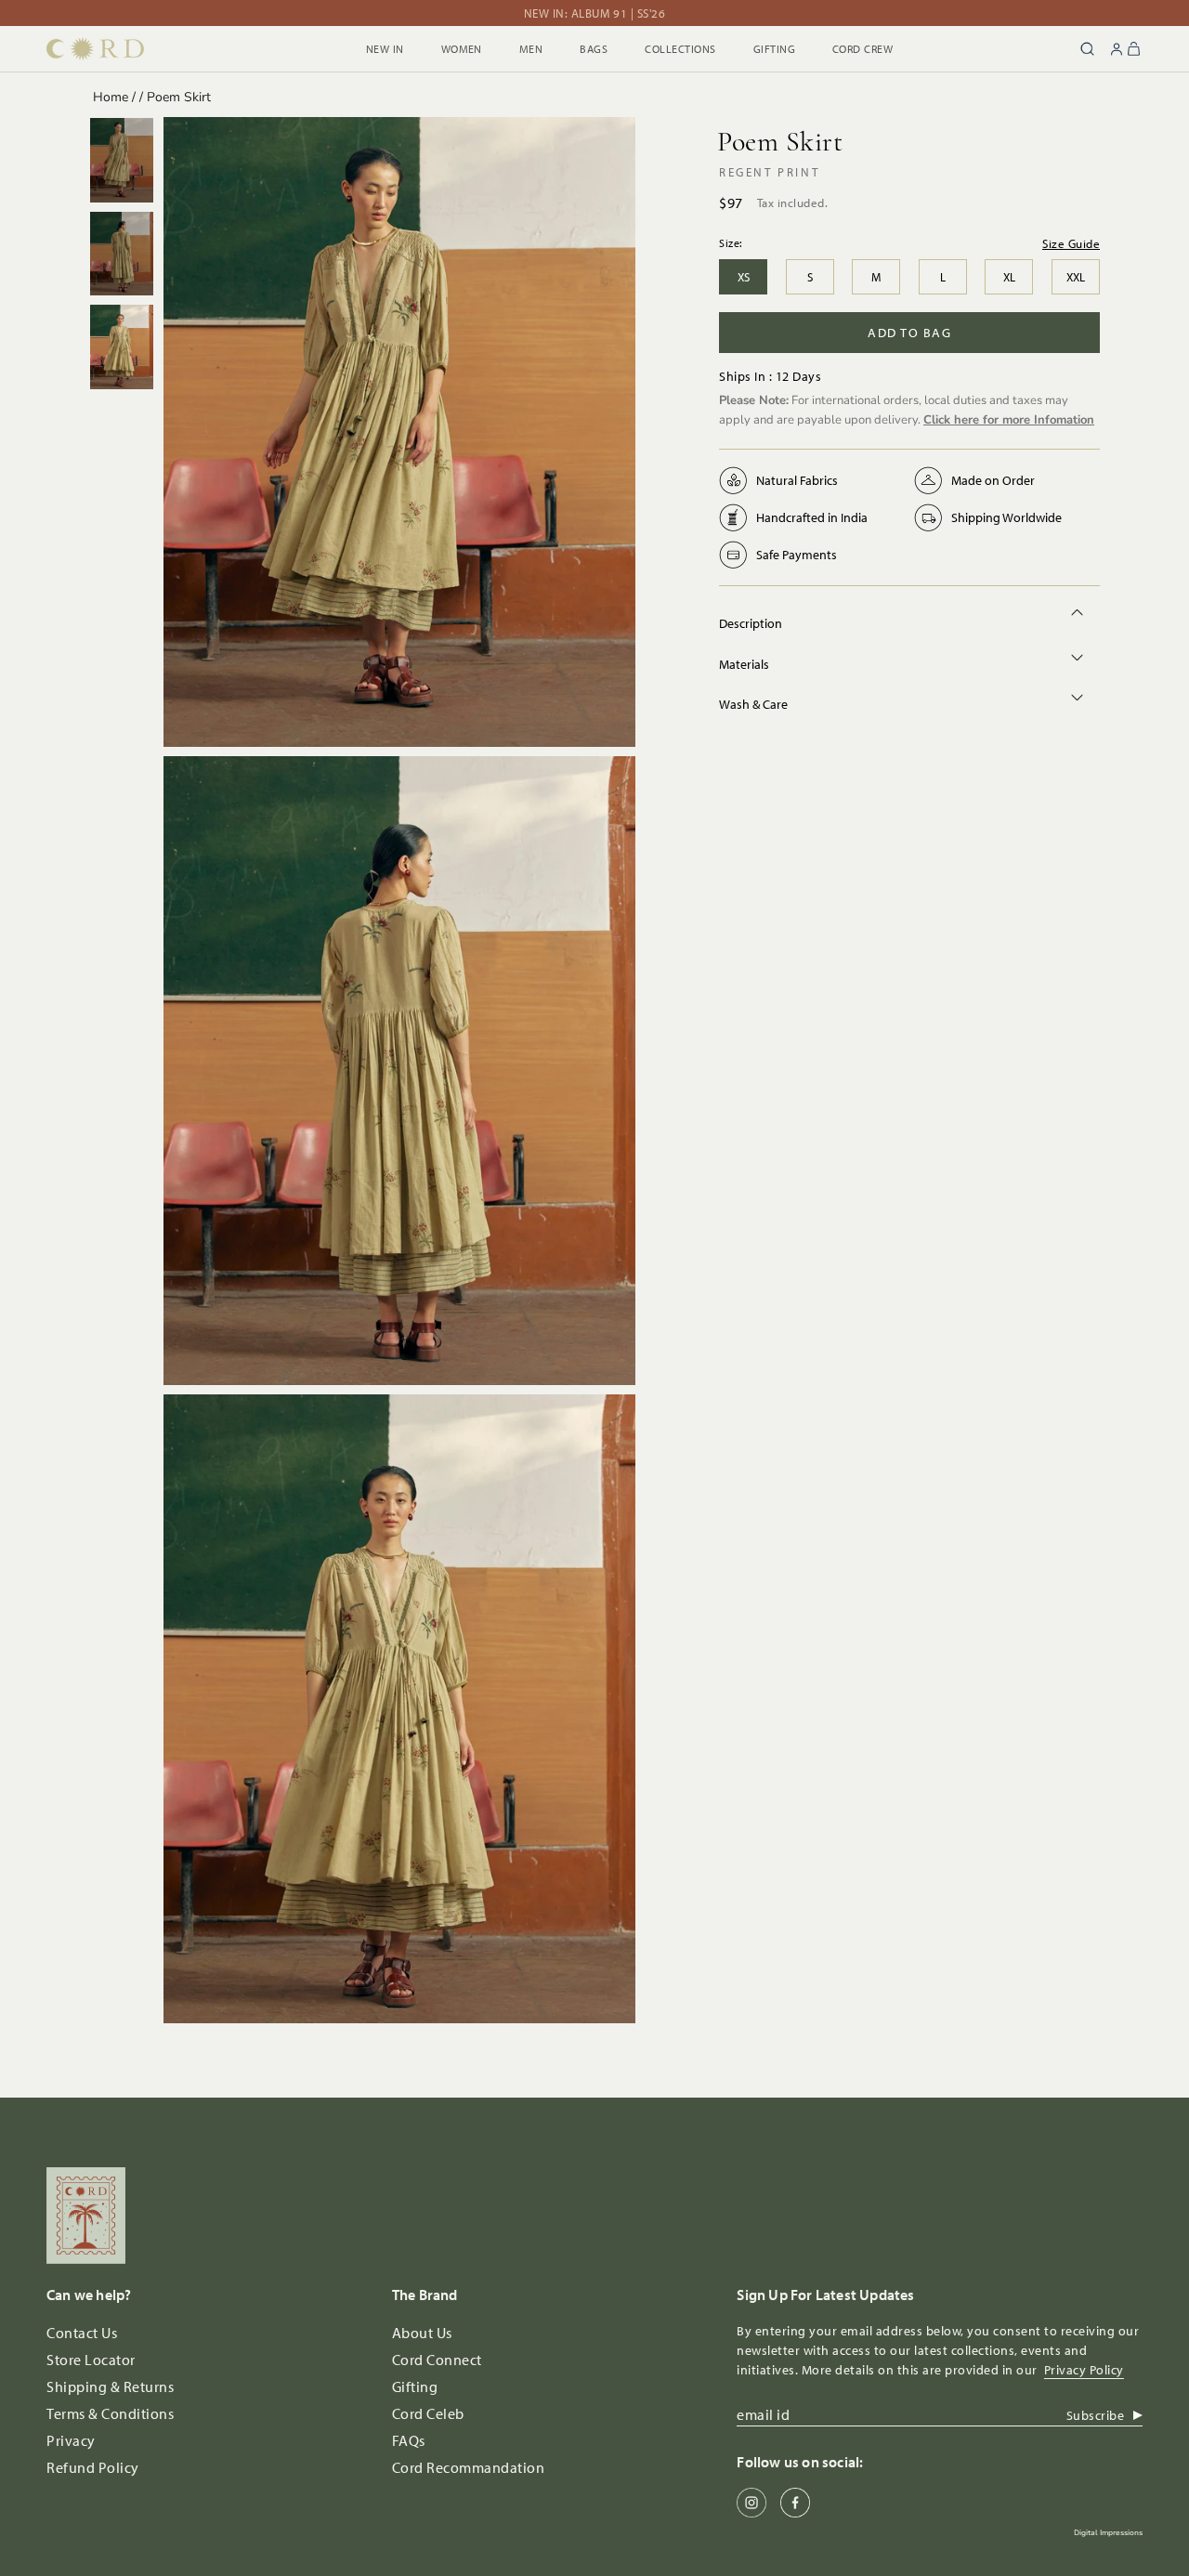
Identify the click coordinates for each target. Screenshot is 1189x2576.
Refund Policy (93, 2467)
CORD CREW (862, 49)
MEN (531, 49)
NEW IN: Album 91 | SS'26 (594, 13)
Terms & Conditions (110, 2413)
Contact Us (82, 2333)
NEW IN (385, 49)
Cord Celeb (428, 2413)
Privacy (71, 2440)
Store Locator (91, 2360)
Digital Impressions (1108, 2533)
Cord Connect (437, 2360)
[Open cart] (1131, 49)
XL (1009, 277)
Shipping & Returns (110, 2386)
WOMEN (462, 49)
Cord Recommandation (469, 2467)
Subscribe (1096, 2415)
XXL (1076, 277)
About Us (422, 2333)
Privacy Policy (1084, 2370)
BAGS (594, 49)
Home (111, 97)
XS (744, 277)
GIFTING (774, 49)
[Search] (1087, 49)
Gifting (415, 2386)
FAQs (409, 2440)
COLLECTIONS (680, 49)
